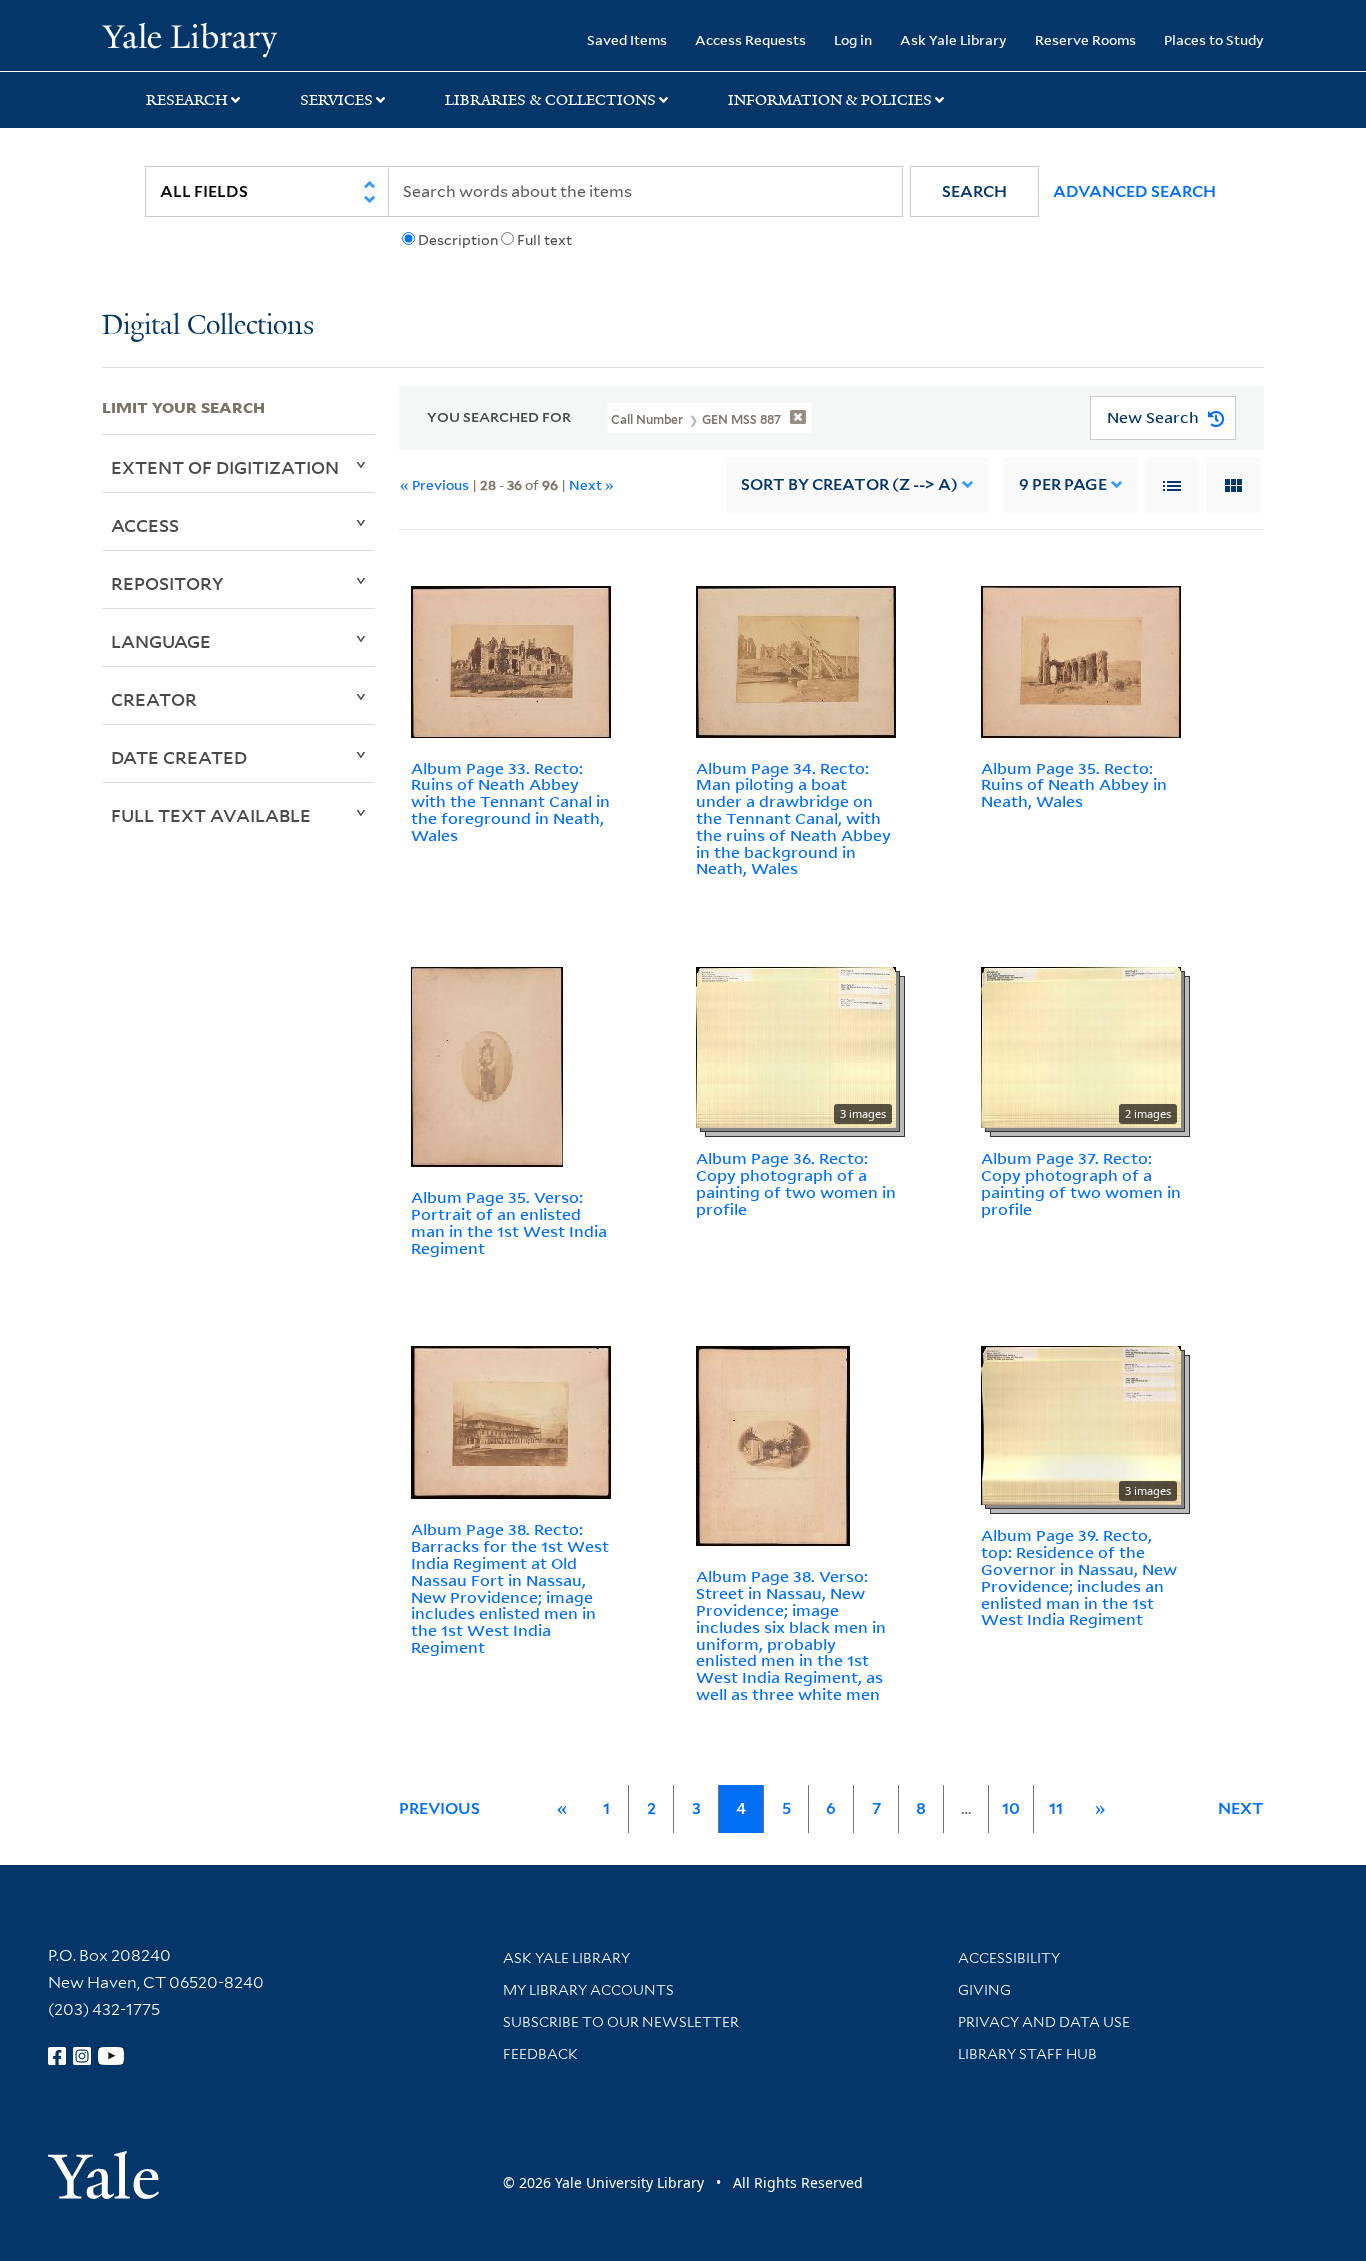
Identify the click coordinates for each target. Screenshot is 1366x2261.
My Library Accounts (588, 1990)
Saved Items (627, 39)
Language (161, 641)
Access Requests (750, 39)
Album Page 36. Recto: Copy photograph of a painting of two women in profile (796, 1183)
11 (1056, 1808)
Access (145, 525)
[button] (974, 191)
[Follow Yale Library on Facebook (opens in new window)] (57, 2056)
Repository (167, 583)
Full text (544, 240)
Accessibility (1009, 1958)
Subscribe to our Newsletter (621, 2022)
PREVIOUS (439, 1808)
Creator (154, 699)
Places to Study (1214, 39)
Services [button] (336, 100)
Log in (853, 39)
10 (1011, 1808)
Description (458, 240)
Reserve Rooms (1085, 39)
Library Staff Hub (1027, 2054)
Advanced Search (1134, 191)
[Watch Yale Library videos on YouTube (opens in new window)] (111, 2056)
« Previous (434, 484)
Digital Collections (208, 326)
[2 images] (1081, 1046)
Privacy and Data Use (1044, 2022)
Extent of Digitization (225, 467)
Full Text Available (211, 815)
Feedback (540, 2054)
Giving (984, 1990)
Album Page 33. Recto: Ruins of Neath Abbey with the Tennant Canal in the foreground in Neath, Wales (510, 801)
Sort (849, 484)
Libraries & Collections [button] (550, 100)
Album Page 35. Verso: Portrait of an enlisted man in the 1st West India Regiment (509, 1222)
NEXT (1241, 1808)
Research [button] (187, 100)
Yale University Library (189, 38)
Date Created (179, 757)
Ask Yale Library (953, 39)
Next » (591, 484)
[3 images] (796, 1046)
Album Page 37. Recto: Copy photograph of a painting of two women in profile (1081, 1183)
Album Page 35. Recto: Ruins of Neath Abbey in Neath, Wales (1074, 785)
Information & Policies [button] (830, 100)
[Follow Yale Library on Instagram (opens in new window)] (82, 2056)
